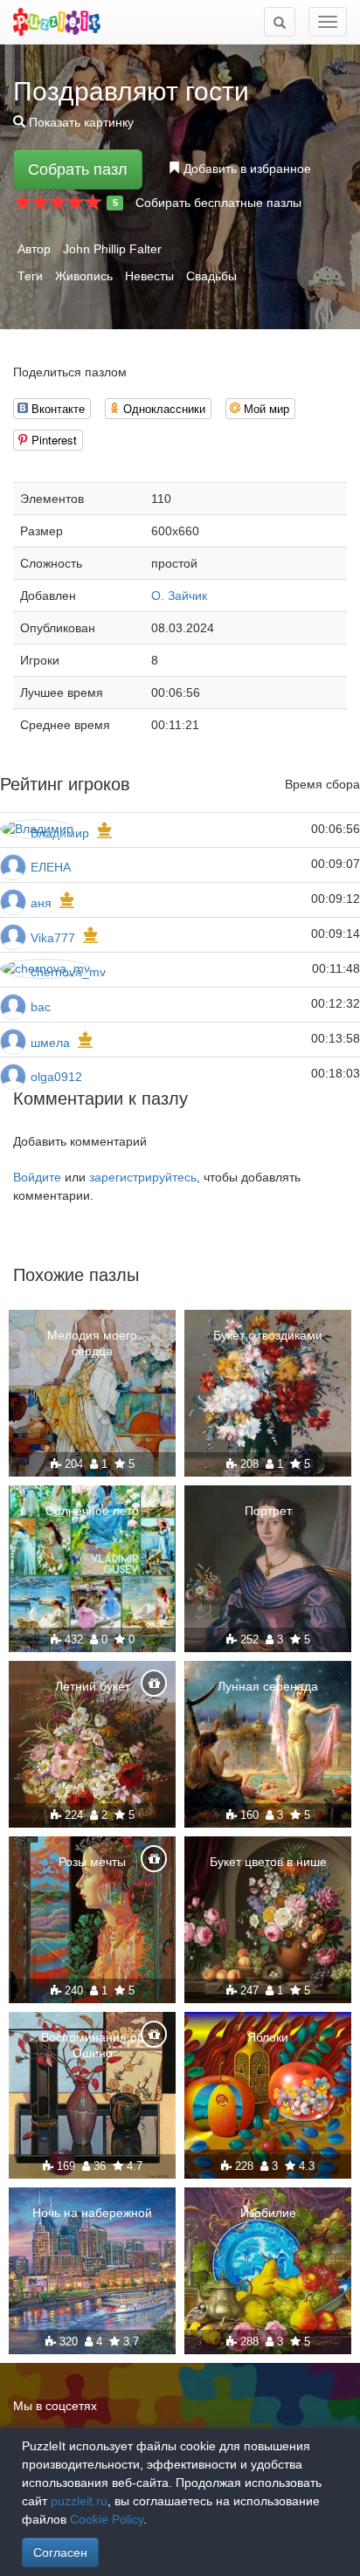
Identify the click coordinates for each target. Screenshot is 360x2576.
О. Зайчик (179, 596)
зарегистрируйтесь (143, 1177)
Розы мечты (92, 1862)
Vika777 (53, 938)
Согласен (60, 2552)
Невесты (149, 276)
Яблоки (268, 2037)
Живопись (84, 276)
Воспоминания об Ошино (93, 2045)
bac (41, 1007)
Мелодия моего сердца (92, 1343)
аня (41, 903)
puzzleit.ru (79, 2501)
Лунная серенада (268, 1686)
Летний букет (93, 1686)
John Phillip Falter (112, 249)
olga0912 (56, 1077)
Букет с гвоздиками (268, 1335)
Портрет (268, 1511)
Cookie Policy (107, 2519)
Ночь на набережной (92, 2213)
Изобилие (268, 2213)
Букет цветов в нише (268, 1862)
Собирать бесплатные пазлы (218, 203)
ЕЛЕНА (51, 867)
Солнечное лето (92, 1511)
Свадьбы (211, 276)
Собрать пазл (78, 169)
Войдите (37, 1177)
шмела (50, 1043)
